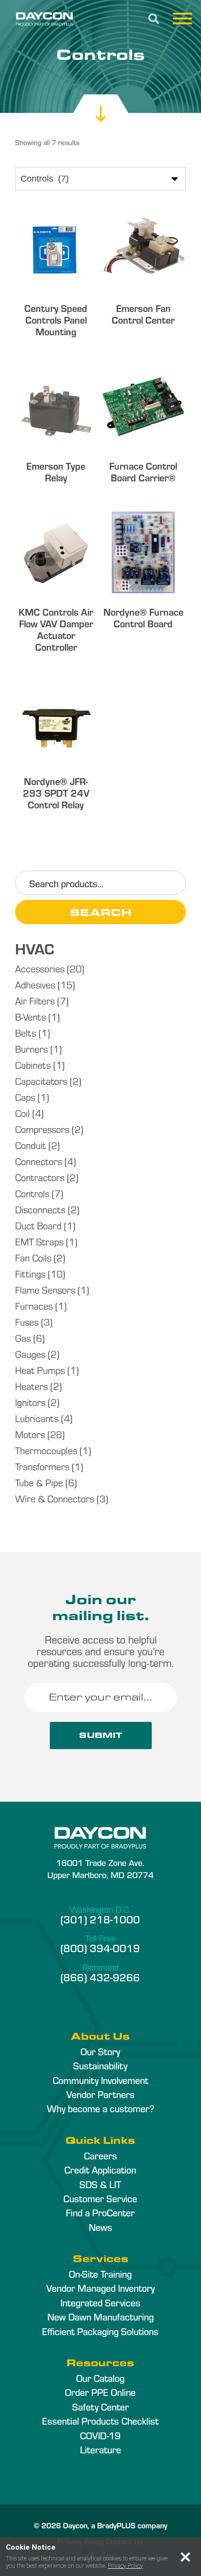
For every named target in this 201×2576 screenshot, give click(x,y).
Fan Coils (33, 1257)
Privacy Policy (125, 2566)
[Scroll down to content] (101, 105)
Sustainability (100, 2065)
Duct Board (38, 1225)
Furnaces (34, 1306)
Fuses (27, 1322)
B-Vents (30, 1016)
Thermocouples (46, 1450)
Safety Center (100, 2407)
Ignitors (30, 1402)
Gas (23, 1338)
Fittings (30, 1273)
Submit (101, 1735)
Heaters (31, 1386)
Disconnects (40, 1209)
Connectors (39, 1161)
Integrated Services (100, 2302)
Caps (25, 1097)
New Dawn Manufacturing (100, 2317)
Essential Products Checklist (100, 2421)
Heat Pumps (40, 1370)
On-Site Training (100, 2274)
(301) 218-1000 (100, 1919)
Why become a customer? (100, 2108)
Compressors (42, 1129)
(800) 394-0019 (100, 1948)
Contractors (40, 1177)
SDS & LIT (100, 2184)
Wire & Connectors (55, 1498)
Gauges (30, 1354)
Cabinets (33, 1065)
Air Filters (35, 1000)
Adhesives (35, 984)
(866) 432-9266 (100, 1977)
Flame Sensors (45, 1289)
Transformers (42, 1466)
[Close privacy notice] (185, 2557)
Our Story (100, 2051)
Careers (100, 2156)
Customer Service (100, 2198)
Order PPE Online (100, 2392)
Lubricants (37, 1418)
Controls (32, 1193)
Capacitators (41, 1081)
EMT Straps (39, 1241)
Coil (22, 1113)
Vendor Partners (100, 2094)
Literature (100, 2449)
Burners (31, 1049)
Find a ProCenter (100, 2212)
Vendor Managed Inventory (100, 2288)
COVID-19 (100, 2435)
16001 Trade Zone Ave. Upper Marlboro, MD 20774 (100, 1868)
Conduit (30, 1145)
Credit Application (100, 2170)
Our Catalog (100, 2378)
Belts (26, 1032)
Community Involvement (100, 2080)
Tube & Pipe (39, 1482)
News (100, 2227)
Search (101, 912)
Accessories (40, 968)
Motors (30, 1434)
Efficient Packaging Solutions (100, 2331)
